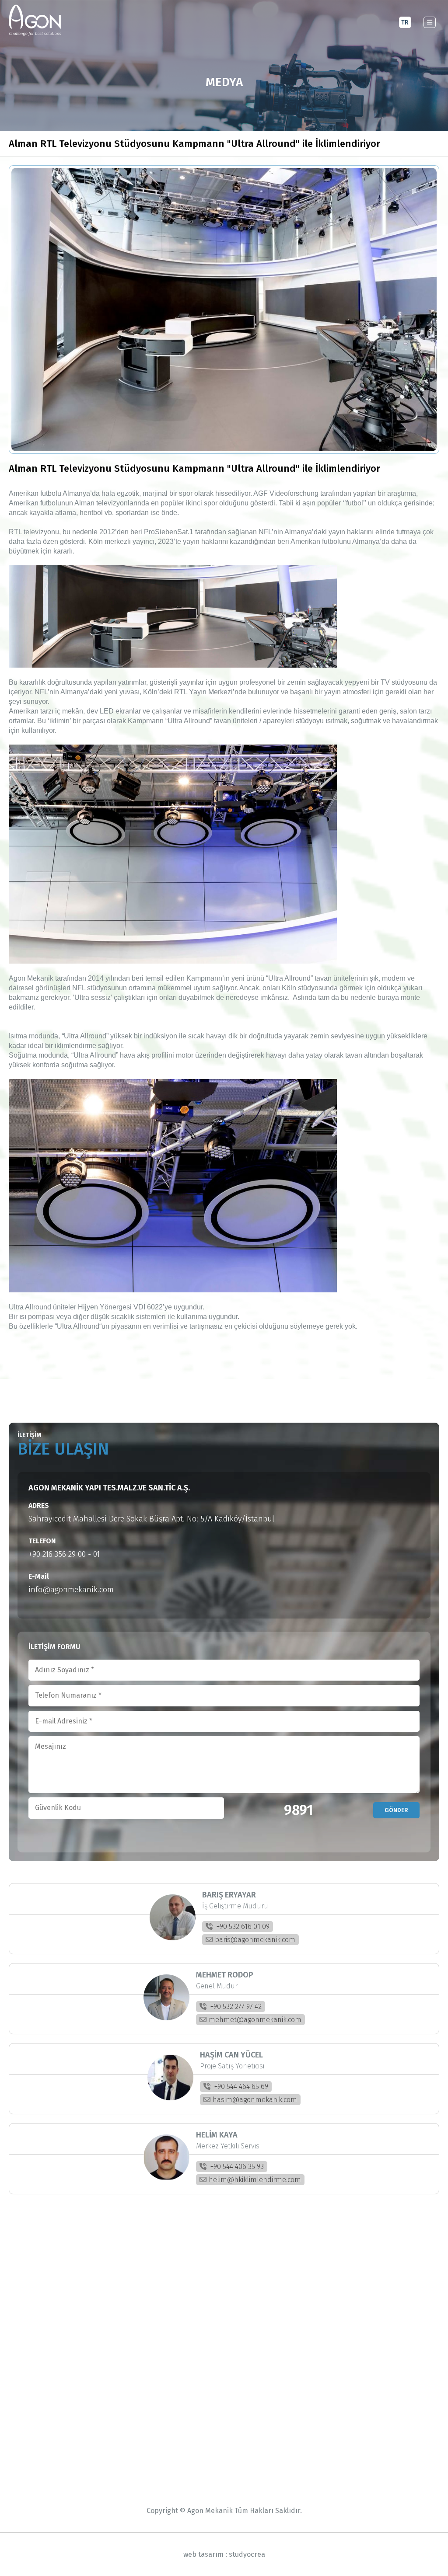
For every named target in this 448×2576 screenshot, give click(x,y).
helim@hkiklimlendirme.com (255, 2180)
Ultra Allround (289, 978)
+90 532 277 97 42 (235, 2007)
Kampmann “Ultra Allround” (170, 721)
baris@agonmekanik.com (255, 1940)
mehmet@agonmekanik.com (255, 2020)
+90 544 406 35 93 (236, 2167)
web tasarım (203, 2554)
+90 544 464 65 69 (240, 2087)
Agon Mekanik (32, 978)
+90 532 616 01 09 (242, 1927)
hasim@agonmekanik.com (255, 2100)
